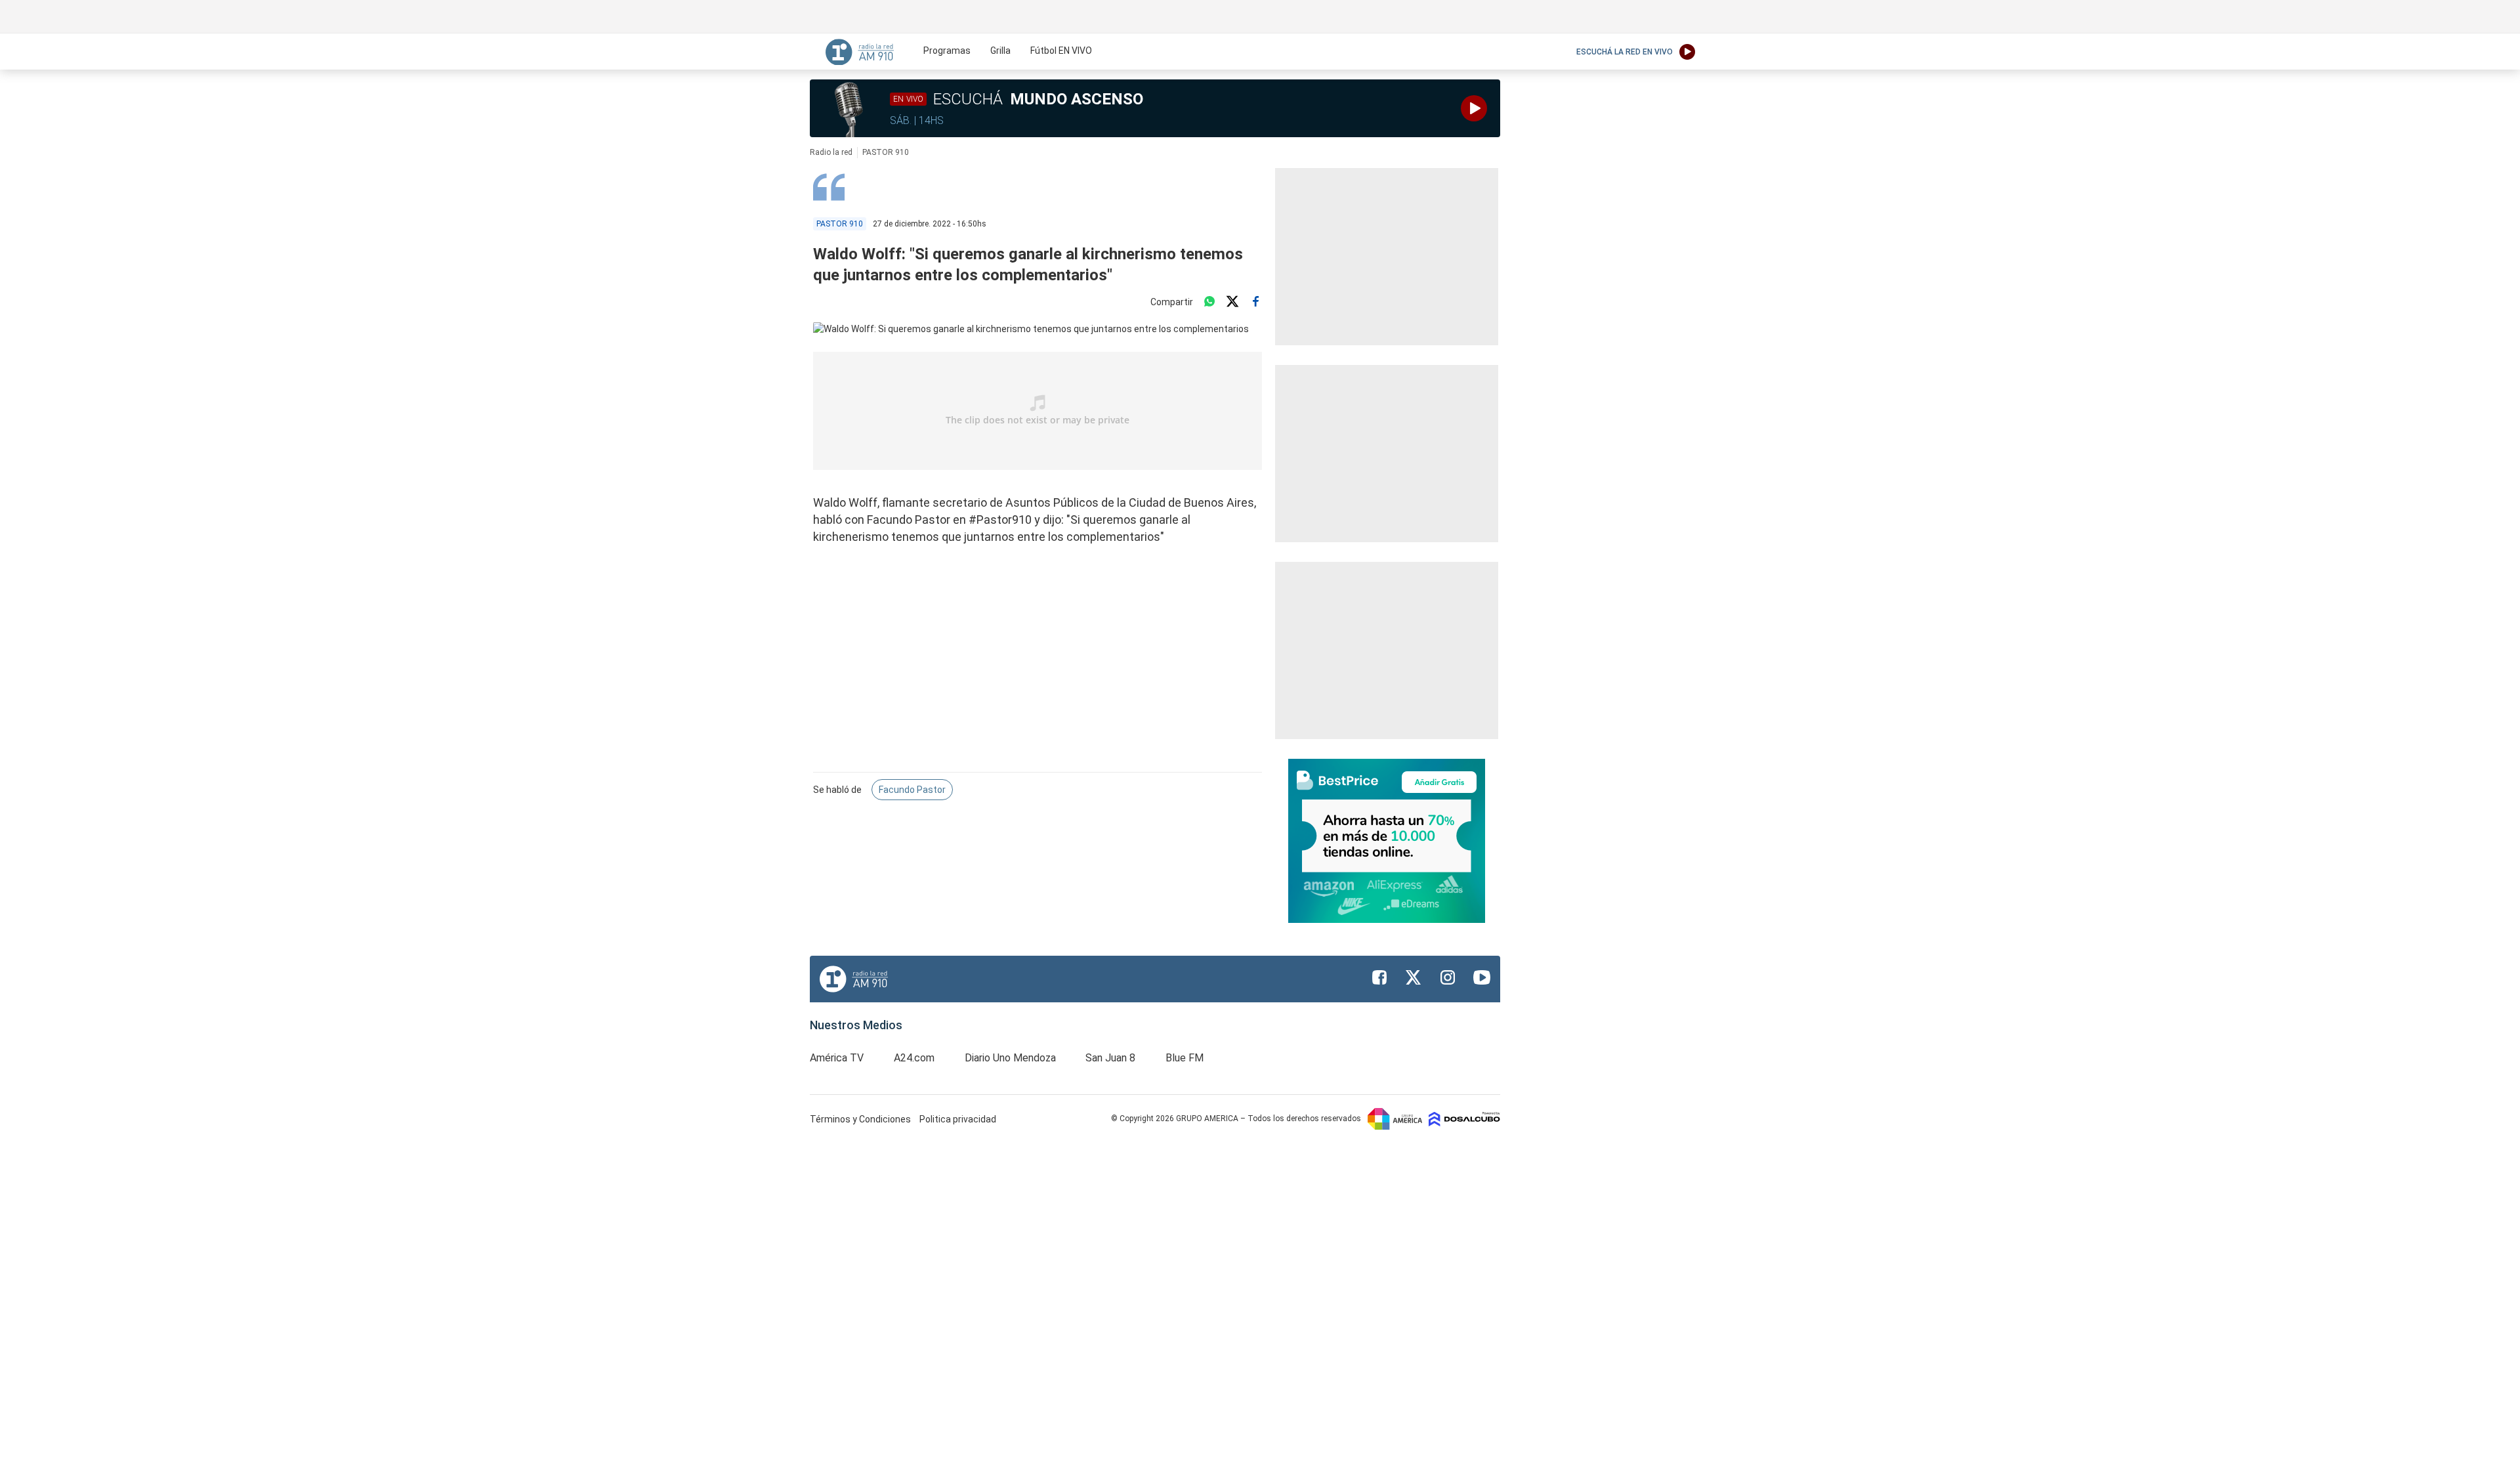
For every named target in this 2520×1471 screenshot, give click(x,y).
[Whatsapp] (1209, 302)
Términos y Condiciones (861, 1119)
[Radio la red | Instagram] (1448, 977)
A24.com (914, 1058)
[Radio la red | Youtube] (1482, 977)
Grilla (1000, 51)
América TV (837, 1058)
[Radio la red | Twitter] (1414, 977)
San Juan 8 (1110, 1058)
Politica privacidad (958, 1119)
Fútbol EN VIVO (1061, 51)
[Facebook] (1255, 302)
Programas (947, 51)
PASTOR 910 (886, 152)
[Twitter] (1232, 302)
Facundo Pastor (912, 790)
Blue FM (1185, 1058)
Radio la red (831, 152)
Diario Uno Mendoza (1010, 1058)
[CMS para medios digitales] (1464, 1119)
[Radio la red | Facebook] (1379, 977)
